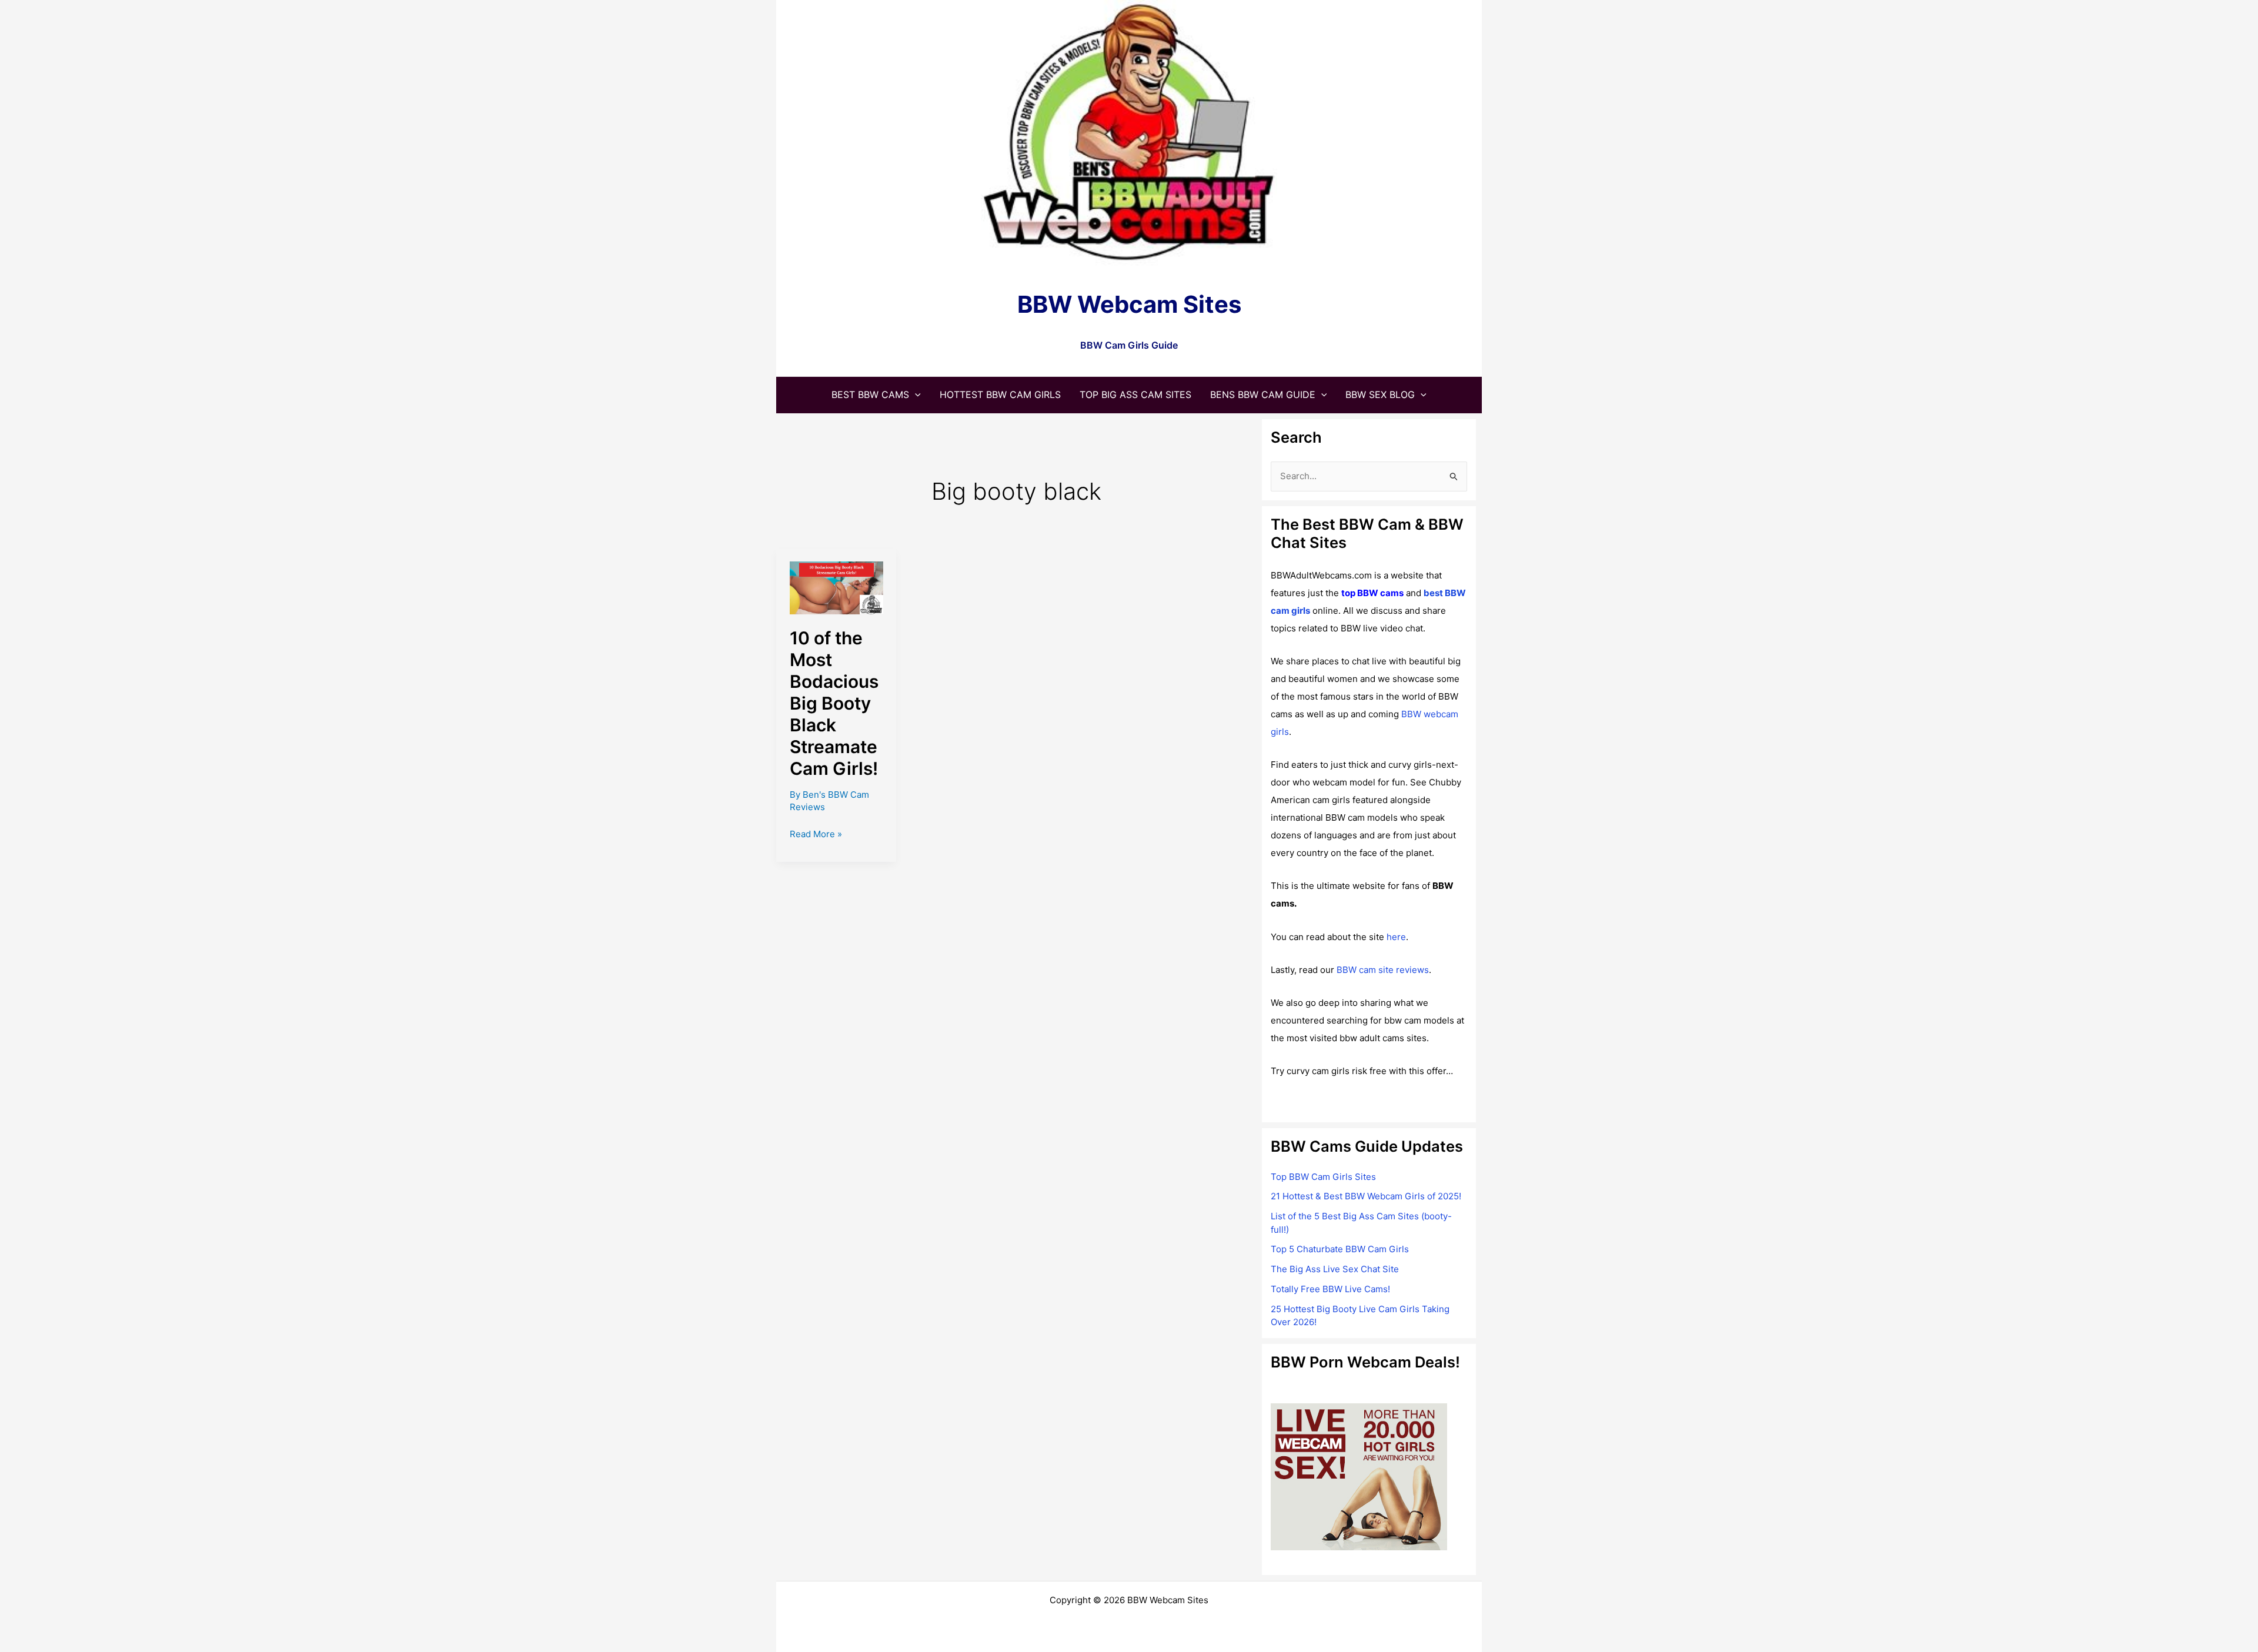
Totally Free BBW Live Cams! (1330, 1289)
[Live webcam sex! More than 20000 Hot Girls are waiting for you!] (1359, 1477)
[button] (915, 394)
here (1396, 937)
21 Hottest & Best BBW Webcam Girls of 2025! (1366, 1196)
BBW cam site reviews (1383, 970)
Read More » (816, 835)
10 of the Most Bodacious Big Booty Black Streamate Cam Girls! (834, 703)
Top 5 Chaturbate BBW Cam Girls (1340, 1249)
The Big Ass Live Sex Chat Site (1335, 1269)
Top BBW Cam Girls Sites (1323, 1177)
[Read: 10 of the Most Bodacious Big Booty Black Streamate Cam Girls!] (836, 587)
